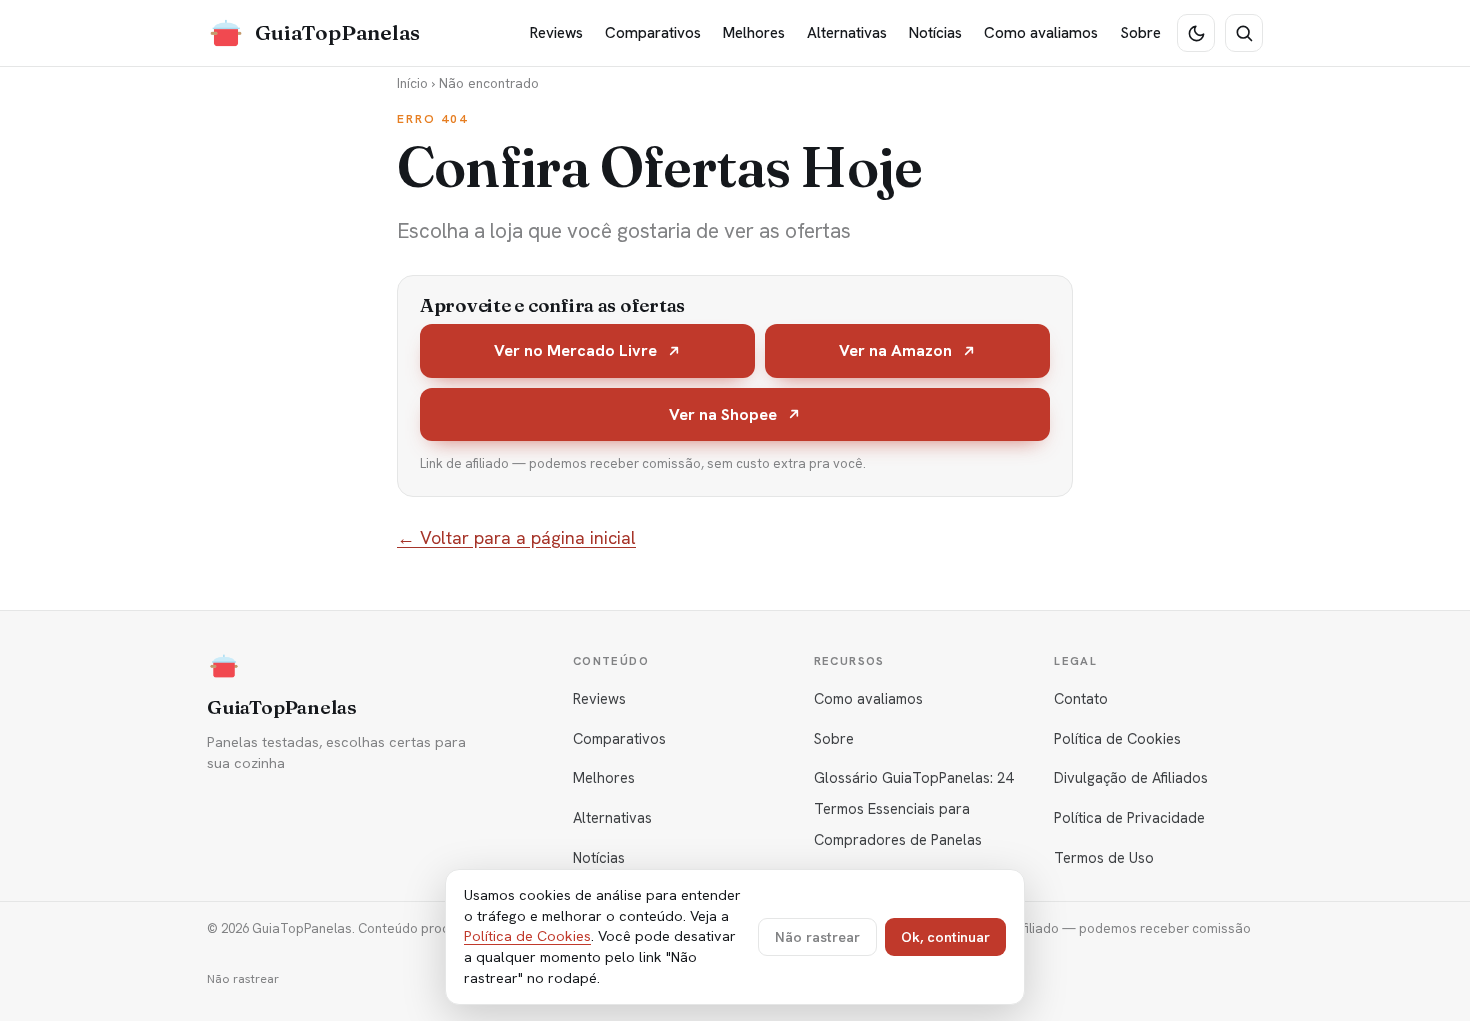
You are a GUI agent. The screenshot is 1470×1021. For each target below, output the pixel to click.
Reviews (556, 33)
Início (412, 83)
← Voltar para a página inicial (516, 537)
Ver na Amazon (895, 350)
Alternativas (847, 33)
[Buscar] (1244, 33)
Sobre (1140, 33)
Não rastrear (243, 979)
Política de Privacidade (1129, 817)
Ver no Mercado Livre (575, 350)
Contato (1081, 698)
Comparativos (653, 33)
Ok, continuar (945, 937)
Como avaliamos (1041, 33)
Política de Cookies (1117, 738)
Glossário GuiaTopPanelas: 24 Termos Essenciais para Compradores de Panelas (913, 808)
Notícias (935, 33)
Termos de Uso (1104, 857)
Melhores (754, 33)
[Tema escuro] (1196, 33)
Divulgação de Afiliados (1131, 777)
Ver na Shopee (723, 414)
